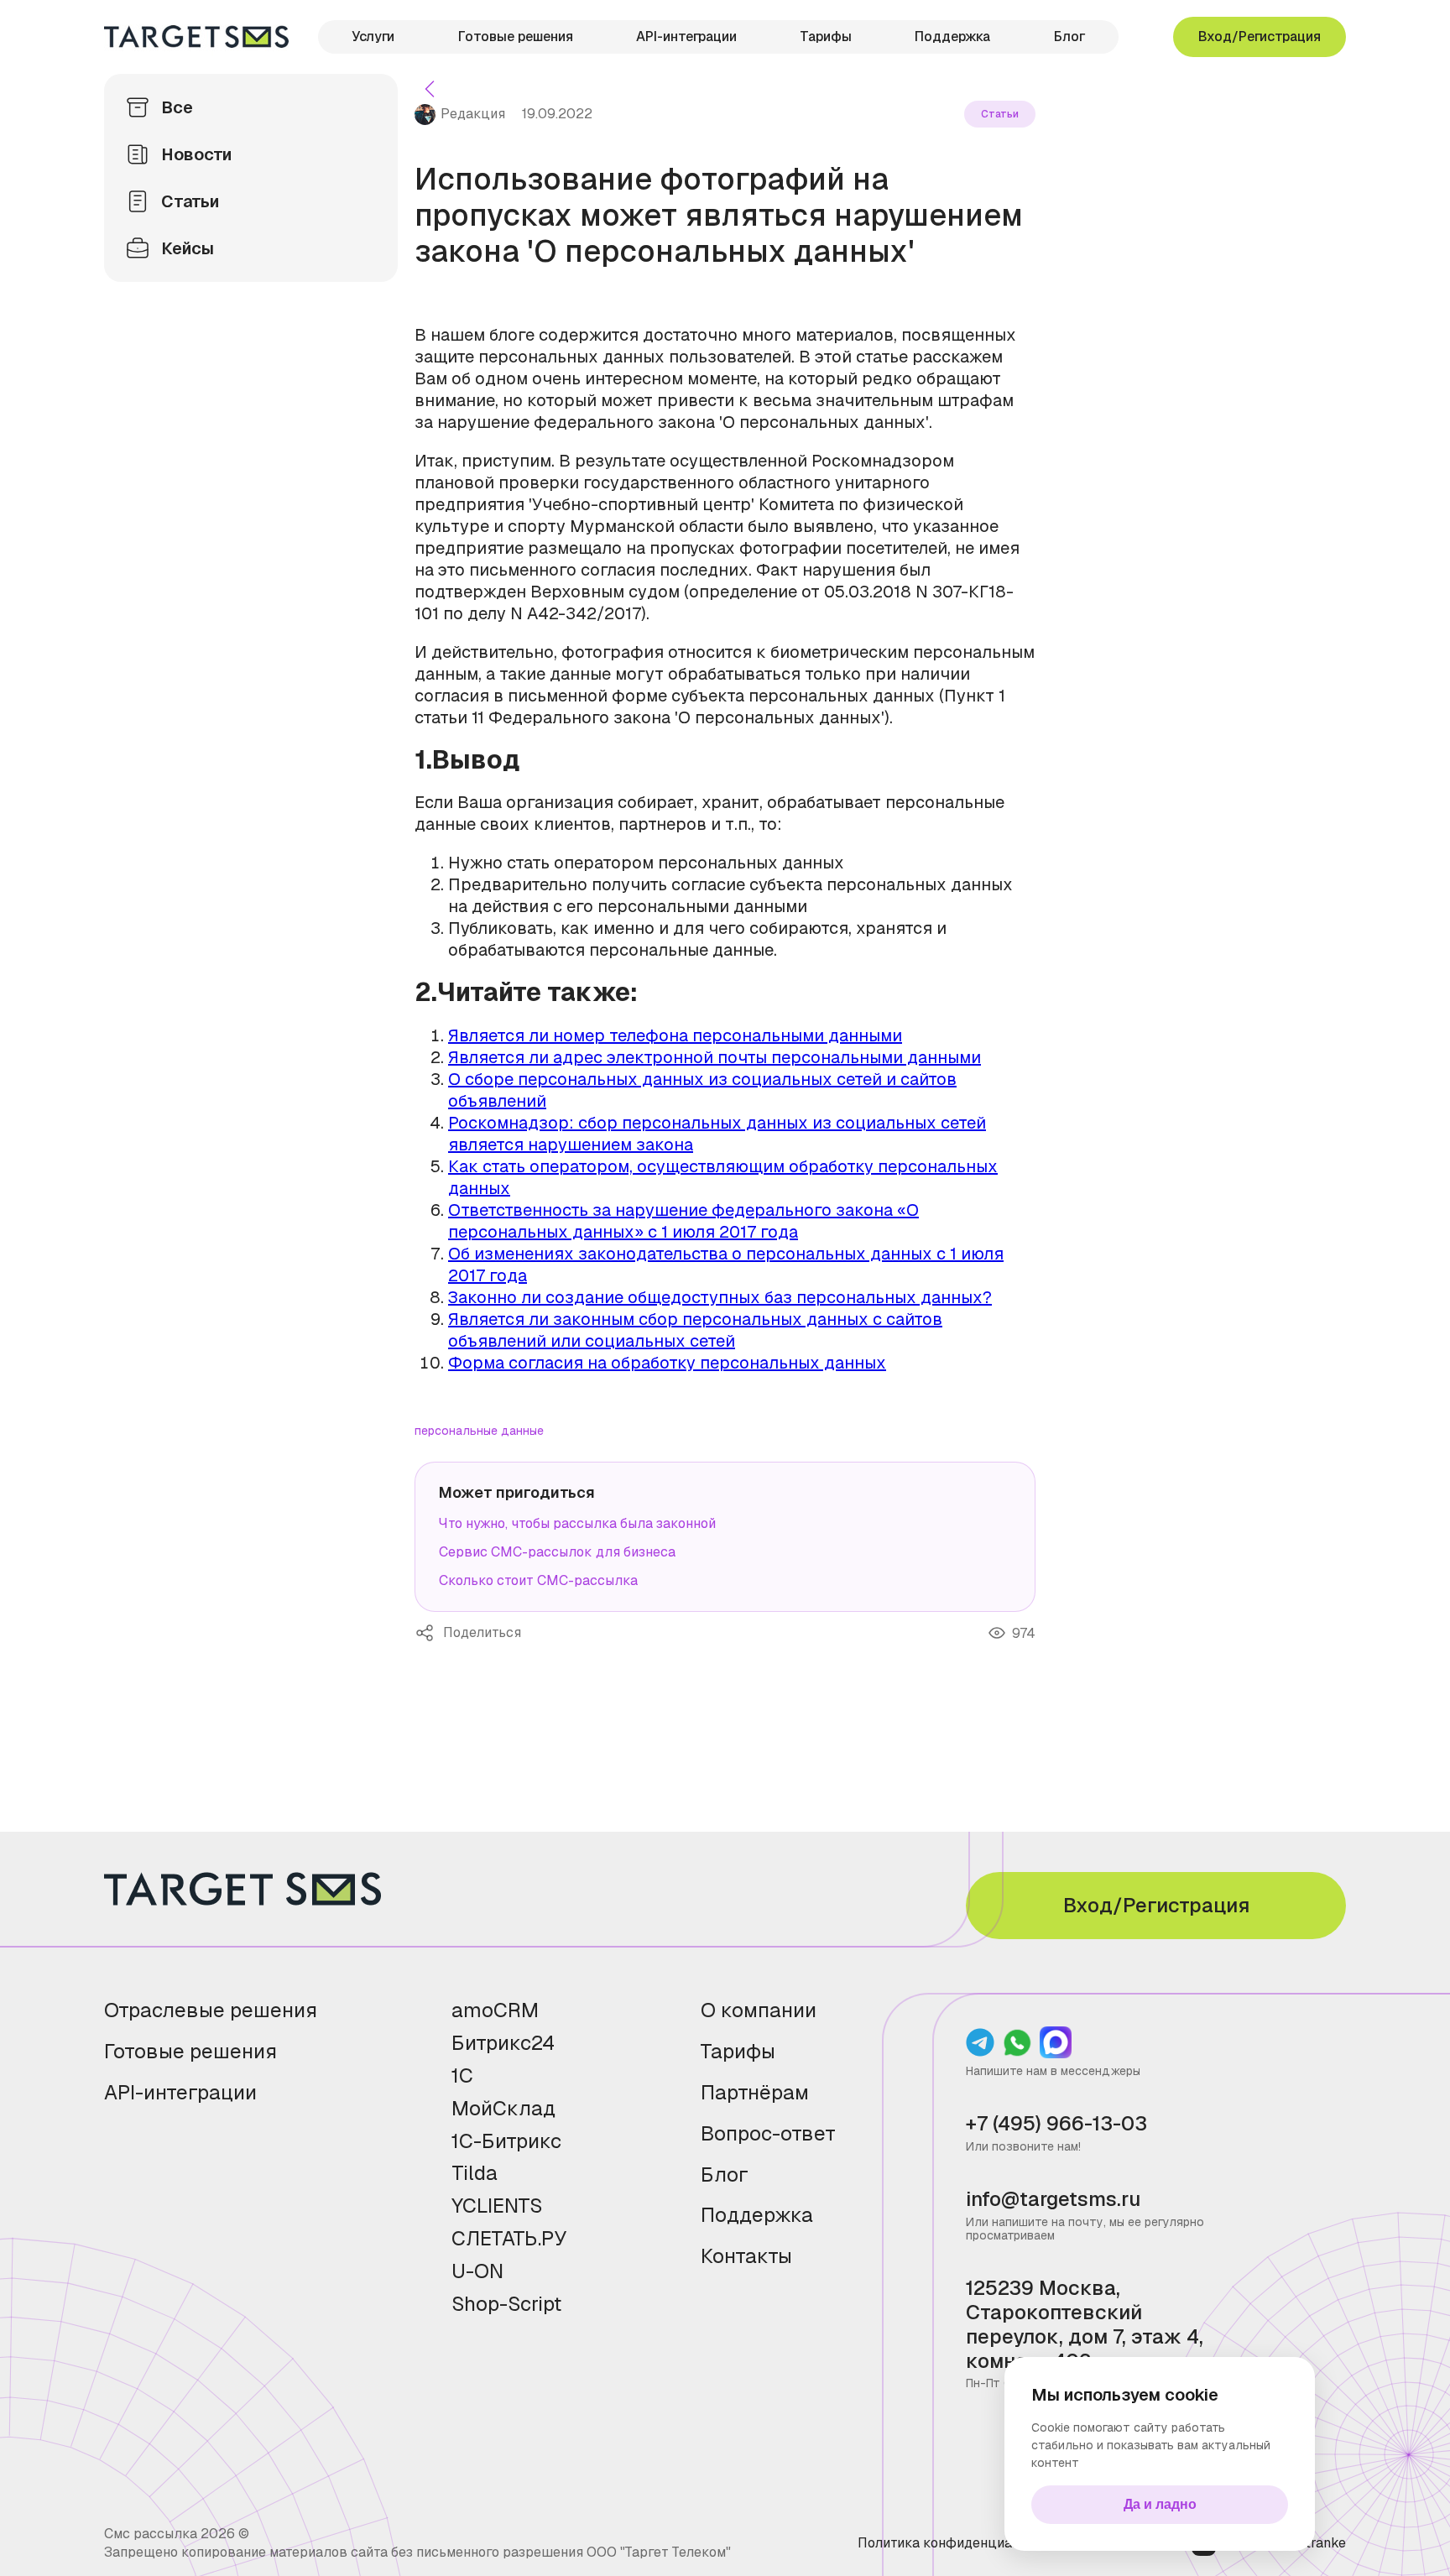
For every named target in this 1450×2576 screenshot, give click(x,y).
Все (177, 107)
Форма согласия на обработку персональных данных (667, 1363)
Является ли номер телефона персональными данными (675, 1035)
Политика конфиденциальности (961, 2543)
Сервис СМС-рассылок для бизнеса (557, 1552)
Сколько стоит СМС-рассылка (538, 1580)
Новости (196, 154)
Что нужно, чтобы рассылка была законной (577, 1523)
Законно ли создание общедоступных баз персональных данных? (720, 1297)
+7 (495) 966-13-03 (1056, 2124)
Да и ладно (1160, 2504)
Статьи (190, 201)
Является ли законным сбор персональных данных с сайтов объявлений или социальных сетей (695, 1330)
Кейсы (188, 248)
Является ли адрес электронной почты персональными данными (715, 1057)
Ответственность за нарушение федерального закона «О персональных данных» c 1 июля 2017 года (683, 1221)
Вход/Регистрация (1260, 37)
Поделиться (429, 1633)
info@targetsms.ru (1053, 2200)
